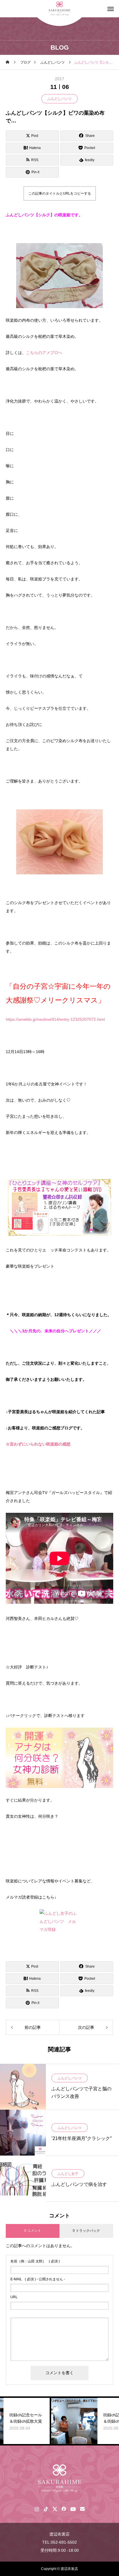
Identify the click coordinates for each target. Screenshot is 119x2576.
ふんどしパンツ (59, 99)
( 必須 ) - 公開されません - (38, 2279)
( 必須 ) (35, 2261)
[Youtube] (73, 2509)
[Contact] (82, 2509)
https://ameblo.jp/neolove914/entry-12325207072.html (55, 1019)
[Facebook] (64, 2509)
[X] (55, 2509)
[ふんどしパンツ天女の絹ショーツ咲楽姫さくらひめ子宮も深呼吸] (59, 2479)
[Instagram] (37, 2509)
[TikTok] (46, 2509)
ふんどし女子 (68, 2174)
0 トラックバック (86, 2231)
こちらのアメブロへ (44, 353)
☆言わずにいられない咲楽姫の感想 (38, 1444)
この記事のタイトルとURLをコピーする (60, 193)
